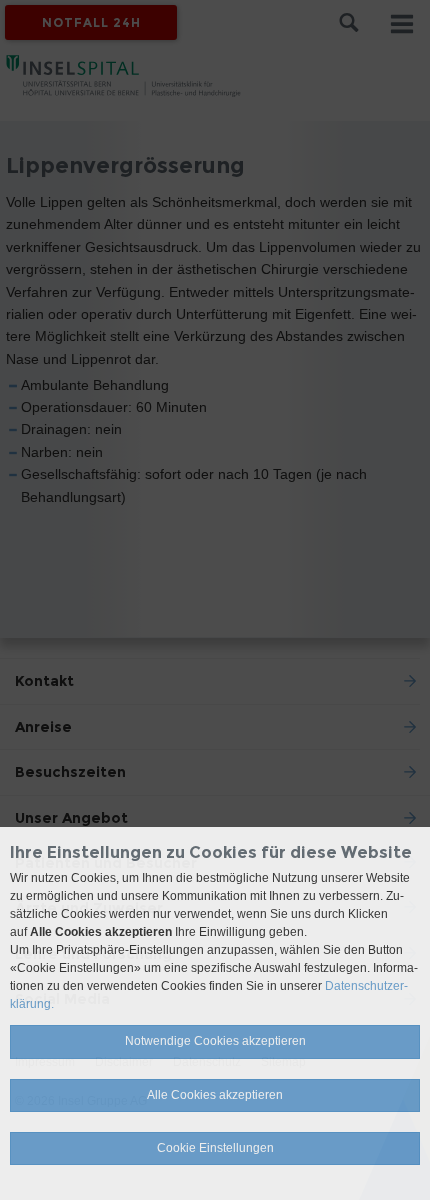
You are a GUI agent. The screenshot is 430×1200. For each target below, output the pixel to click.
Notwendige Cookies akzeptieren (215, 1041)
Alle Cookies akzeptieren (215, 1095)
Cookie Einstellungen (215, 1148)
